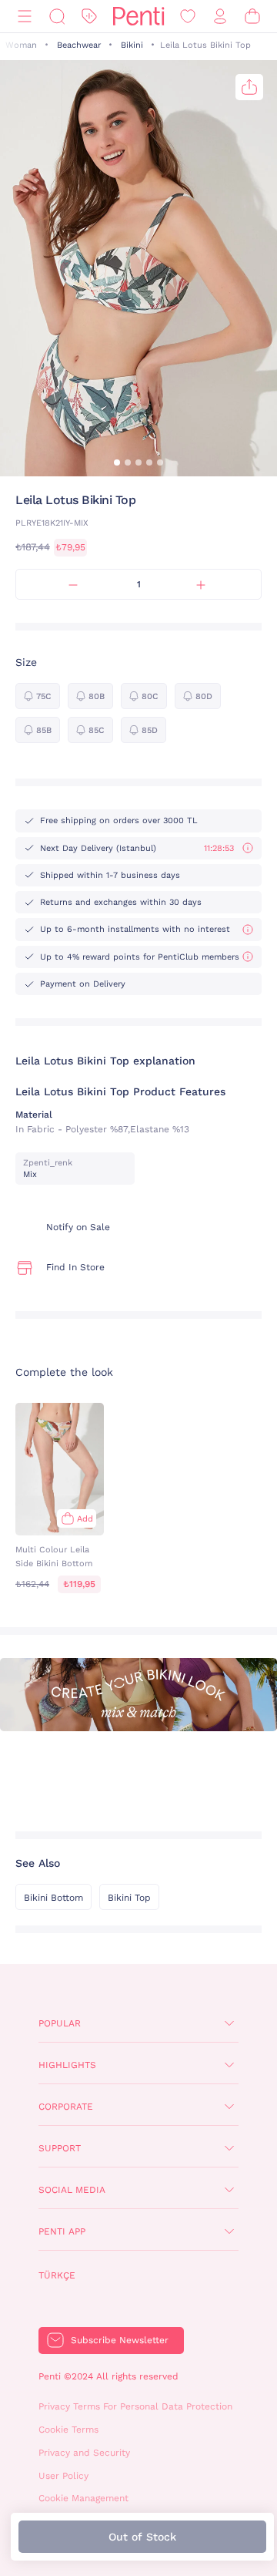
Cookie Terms (68, 2430)
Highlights (67, 2065)
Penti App (62, 2231)
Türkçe (57, 2275)
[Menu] (25, 17)
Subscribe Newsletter (120, 2340)
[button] (117, 462)
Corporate (66, 2107)
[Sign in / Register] (220, 17)
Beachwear (79, 45)
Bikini (132, 45)
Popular (60, 2023)
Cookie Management (83, 2498)
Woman (21, 45)
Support (60, 2148)
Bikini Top (129, 1898)
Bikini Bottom (53, 1898)
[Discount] (89, 17)
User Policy (63, 2476)
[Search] (57, 17)
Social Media (72, 2190)
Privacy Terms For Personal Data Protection (135, 2406)
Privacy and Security (84, 2453)
